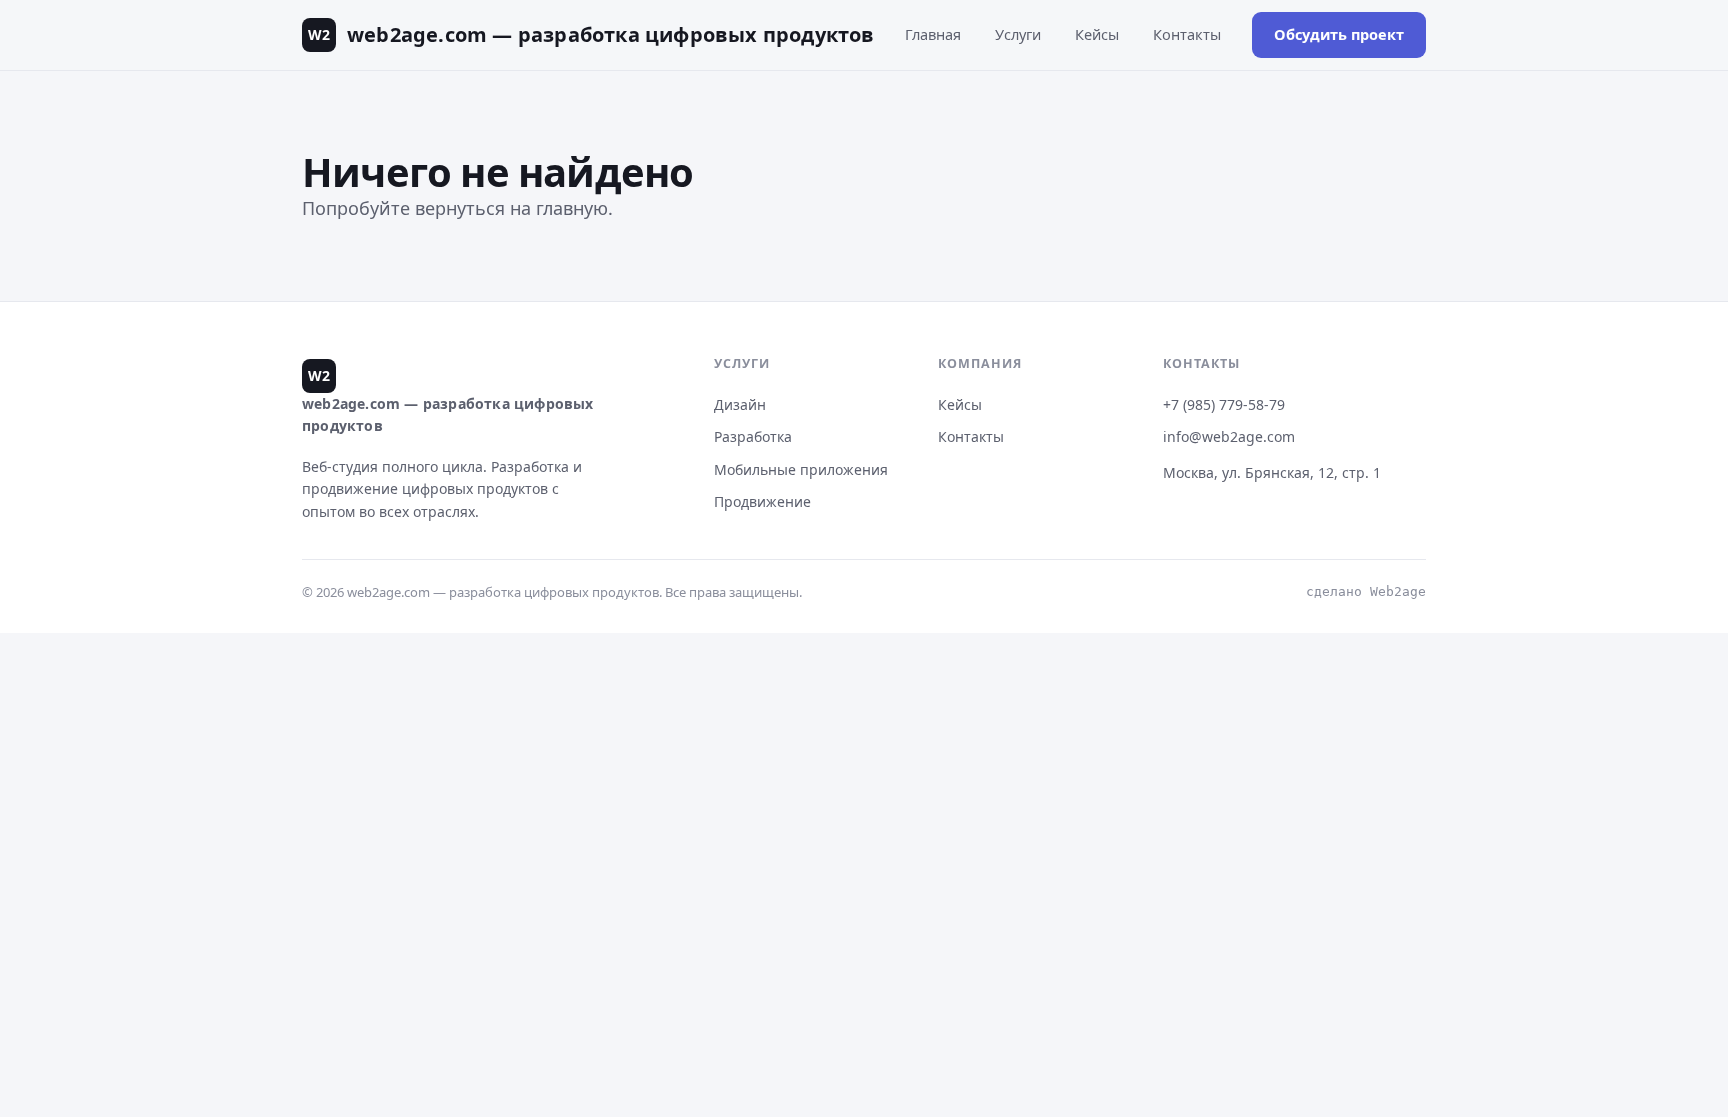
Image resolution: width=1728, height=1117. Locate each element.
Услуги (1018, 34)
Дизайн (740, 404)
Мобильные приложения (801, 469)
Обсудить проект (1339, 34)
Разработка (753, 436)
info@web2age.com (1229, 436)
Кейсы (1097, 34)
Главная (933, 34)
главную (572, 208)
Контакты (1187, 34)
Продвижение (762, 501)
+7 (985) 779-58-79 (1224, 404)
